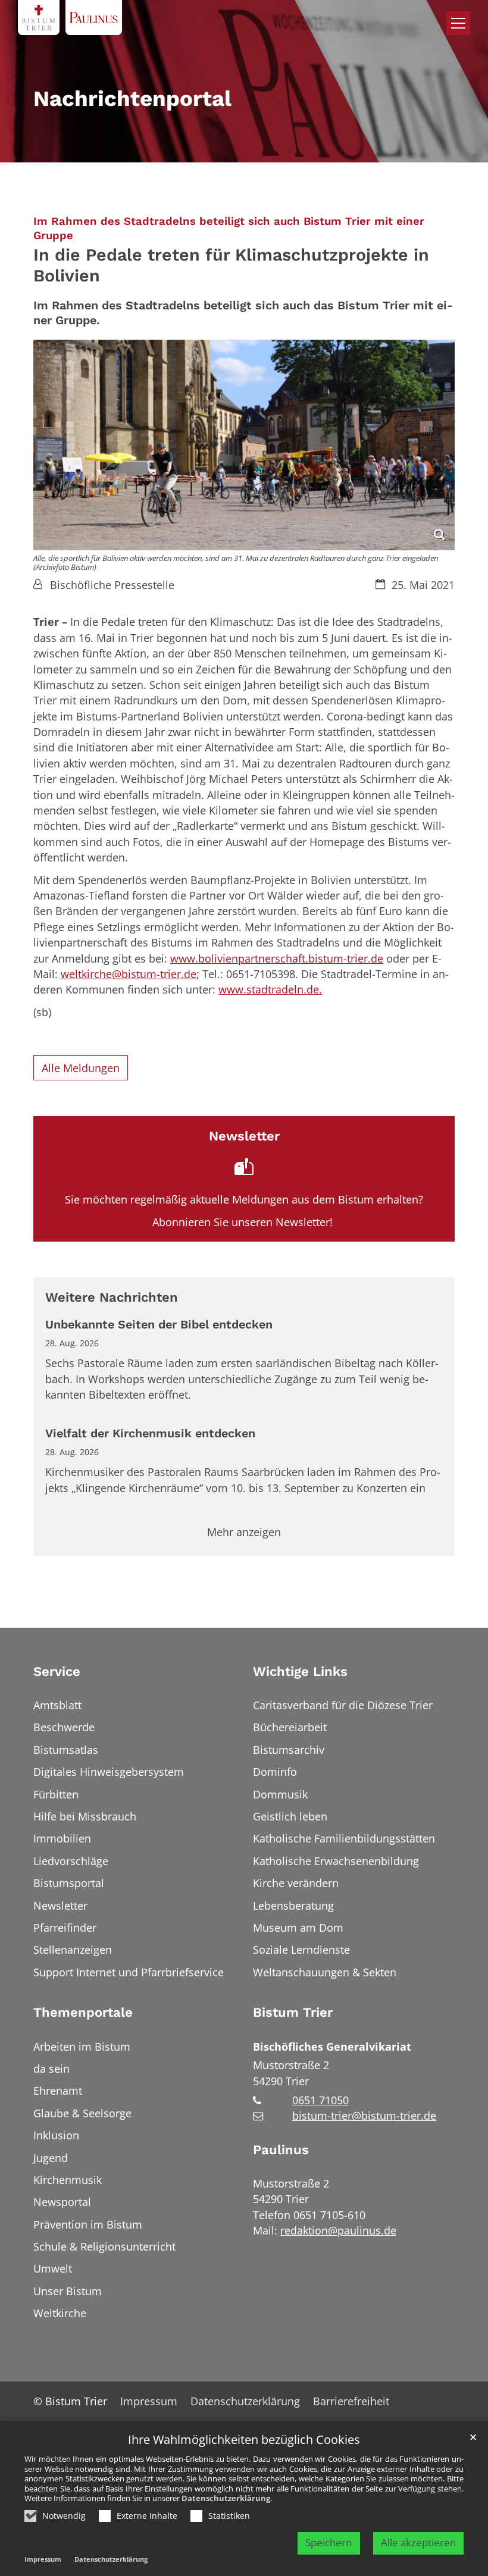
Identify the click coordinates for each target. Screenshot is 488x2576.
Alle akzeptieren (418, 2542)
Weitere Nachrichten (112, 1297)
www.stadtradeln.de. (270, 989)
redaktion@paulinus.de (338, 2230)
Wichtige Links (300, 1671)
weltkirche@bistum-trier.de (129, 974)
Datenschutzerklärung (226, 2498)
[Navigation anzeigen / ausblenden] (458, 23)
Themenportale (83, 2012)
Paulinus (281, 2150)
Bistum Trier (293, 2012)
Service (57, 1671)
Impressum (43, 2559)
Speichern (329, 2542)
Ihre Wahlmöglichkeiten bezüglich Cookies (244, 2440)
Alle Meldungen (81, 1068)
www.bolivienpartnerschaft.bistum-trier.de (277, 958)
